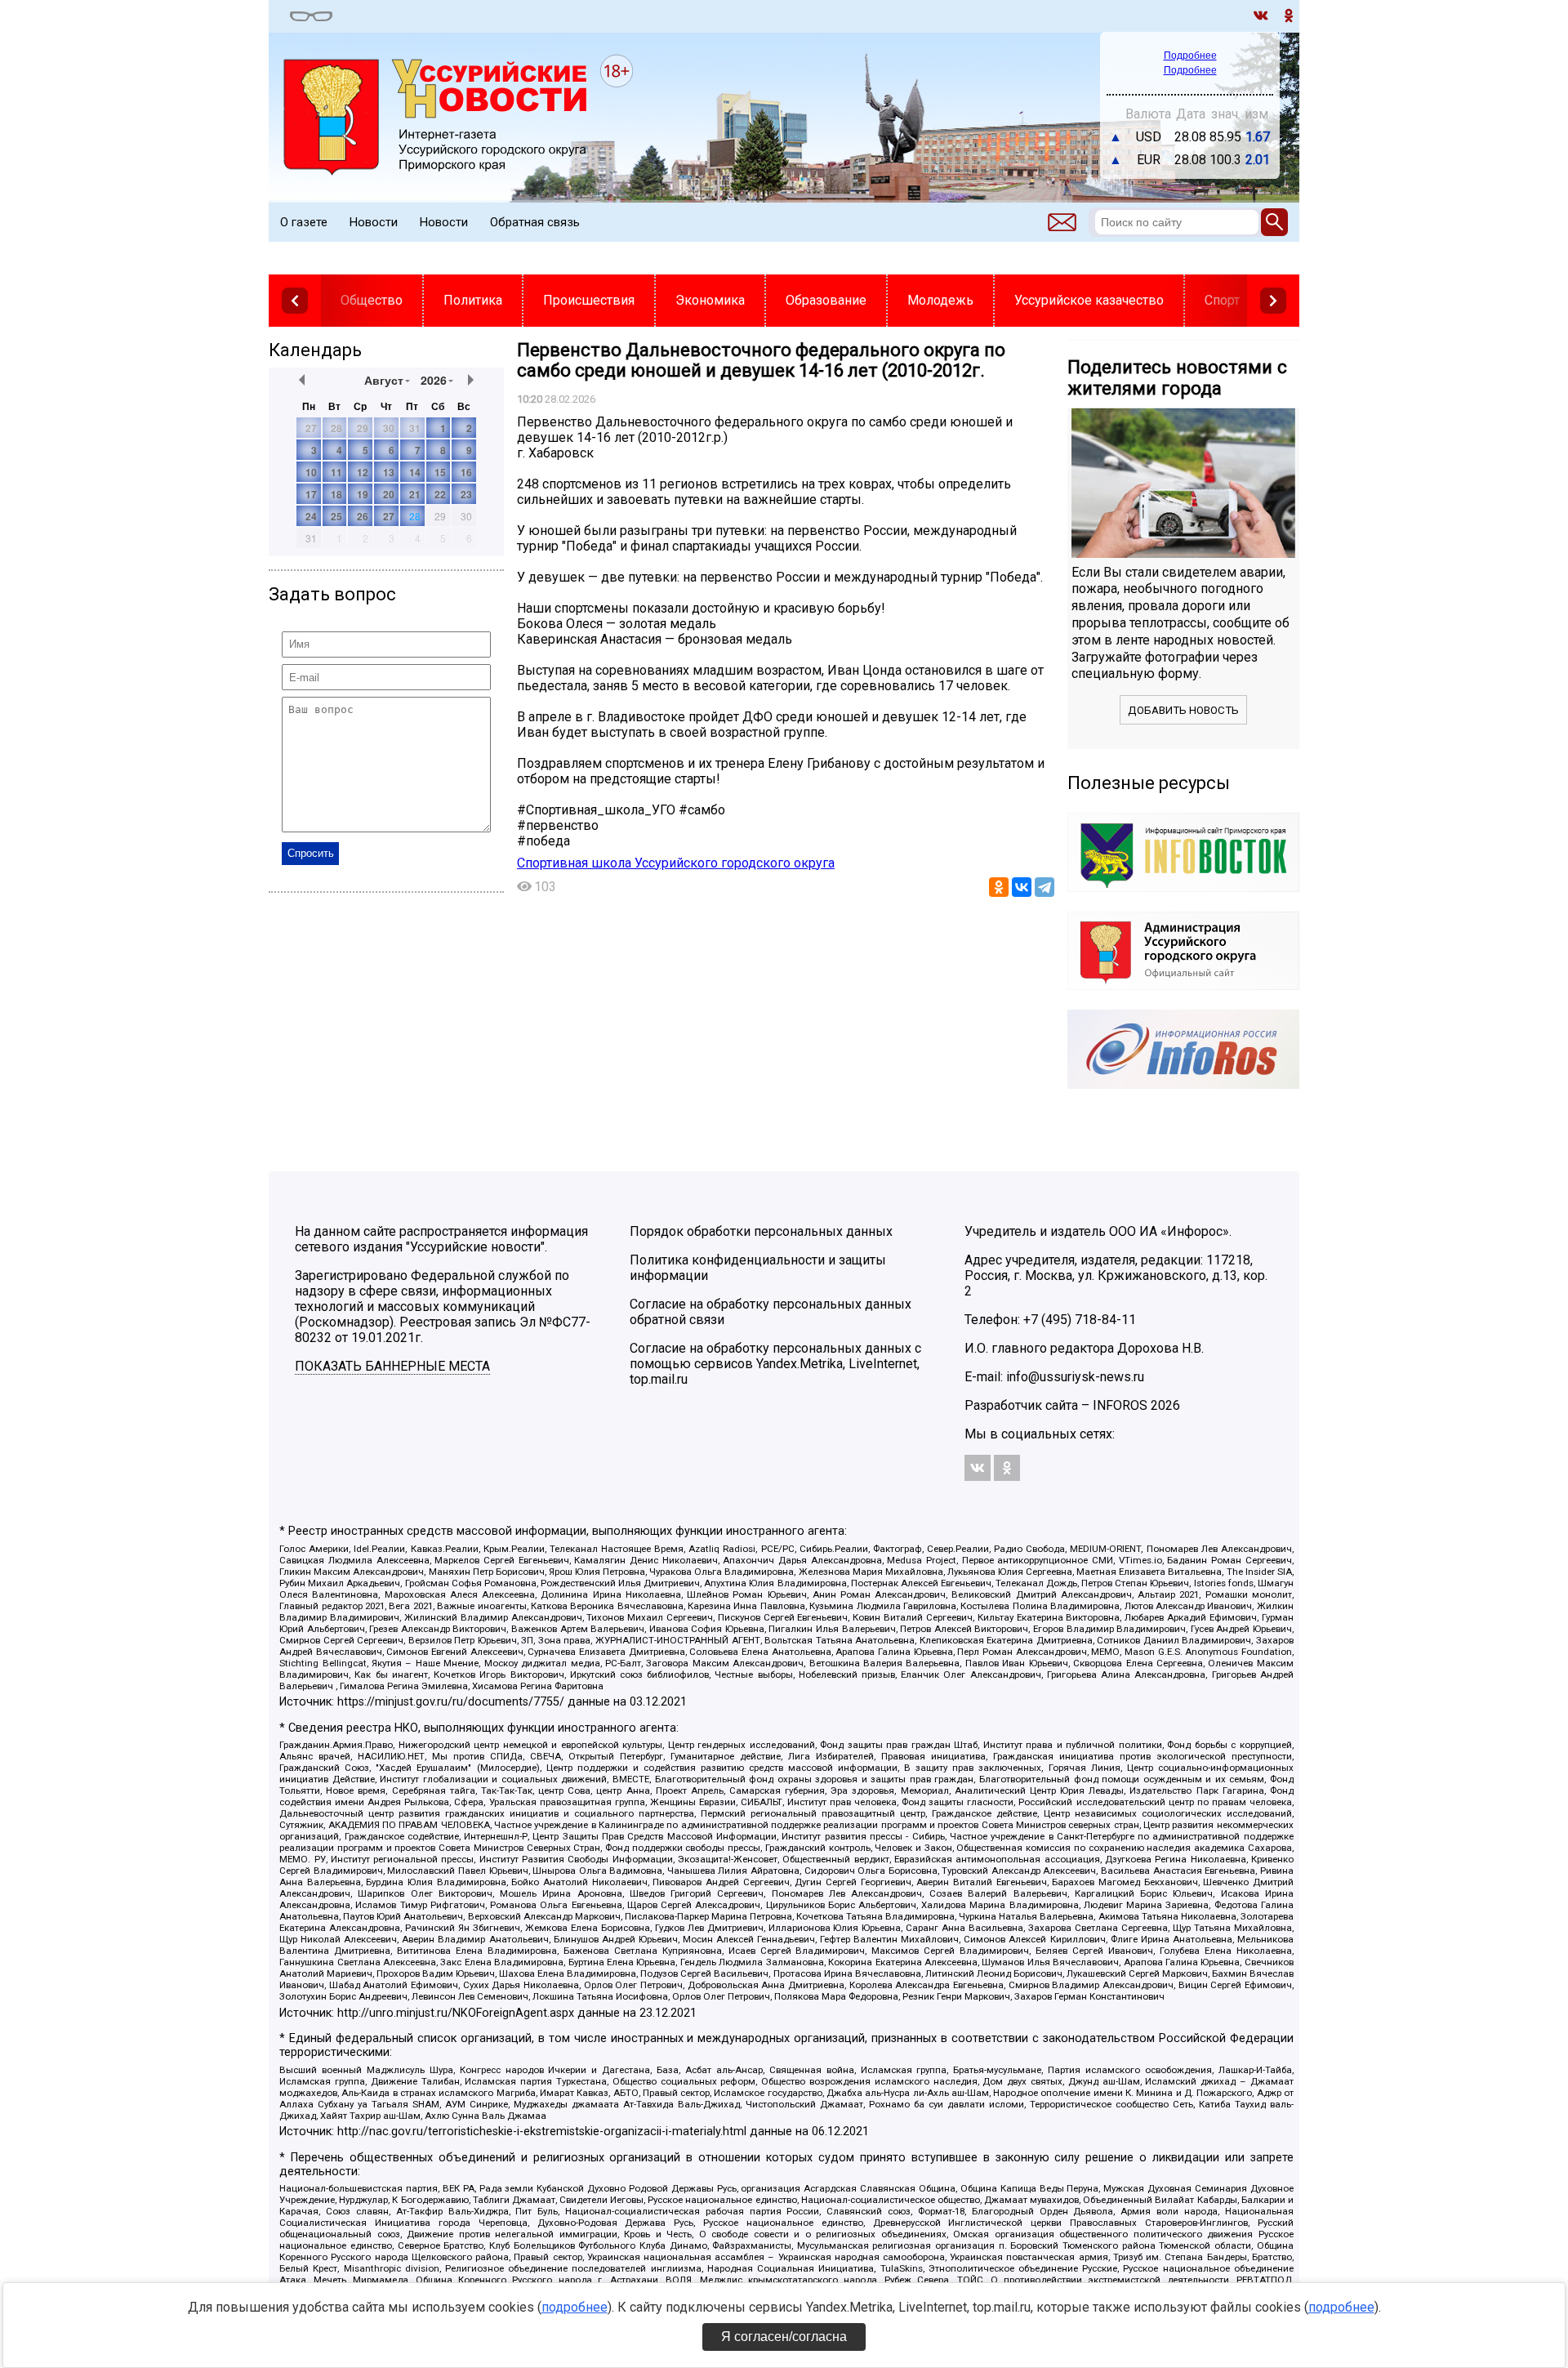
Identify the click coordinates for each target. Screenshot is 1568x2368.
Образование (826, 300)
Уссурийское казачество (1089, 300)
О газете (304, 222)
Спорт (1222, 300)
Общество (372, 300)
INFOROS (1120, 1405)
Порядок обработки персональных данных (761, 1231)
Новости (374, 222)
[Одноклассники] (999, 887)
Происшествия (589, 300)
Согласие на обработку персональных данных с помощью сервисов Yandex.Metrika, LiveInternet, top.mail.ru (775, 1364)
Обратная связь (535, 222)
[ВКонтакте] (1022, 887)
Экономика (710, 300)
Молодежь (940, 300)
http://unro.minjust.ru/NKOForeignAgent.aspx (456, 2013)
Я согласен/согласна (784, 2337)
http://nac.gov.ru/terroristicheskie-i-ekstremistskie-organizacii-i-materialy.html (542, 2132)
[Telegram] (1045, 887)
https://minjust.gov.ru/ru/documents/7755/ (451, 1702)
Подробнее (1190, 56)
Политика (473, 300)
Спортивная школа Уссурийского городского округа (676, 863)
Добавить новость (1183, 710)
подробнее (575, 2307)
